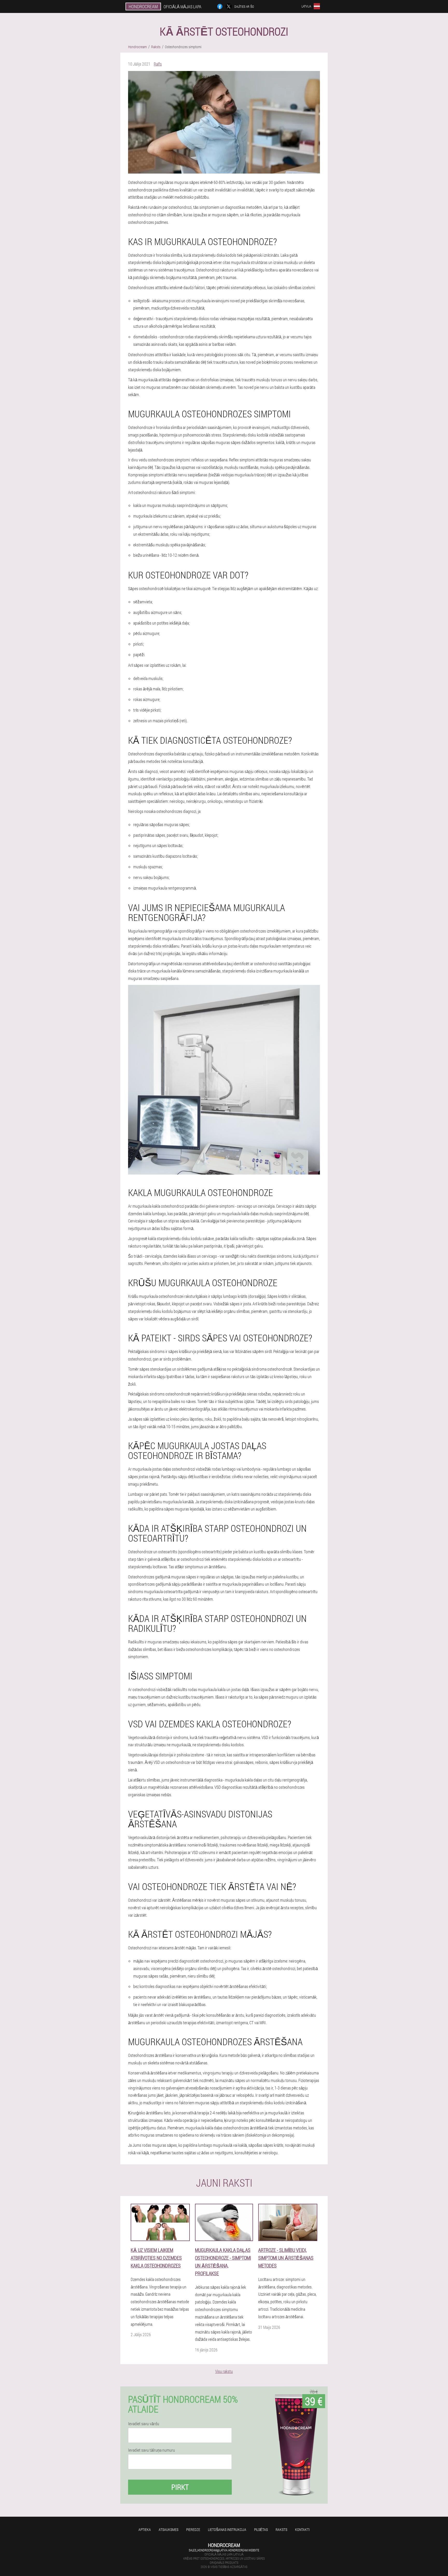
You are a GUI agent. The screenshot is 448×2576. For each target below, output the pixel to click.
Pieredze (193, 2530)
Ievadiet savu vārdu (144, 2424)
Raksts (281, 2530)
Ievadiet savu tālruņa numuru (152, 2450)
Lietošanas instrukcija (227, 2530)
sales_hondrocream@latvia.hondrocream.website (224, 2550)
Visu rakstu (224, 2371)
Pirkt (180, 2487)
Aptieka (145, 2530)
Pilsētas (261, 2530)
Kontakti (302, 2530)
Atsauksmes (169, 2530)
